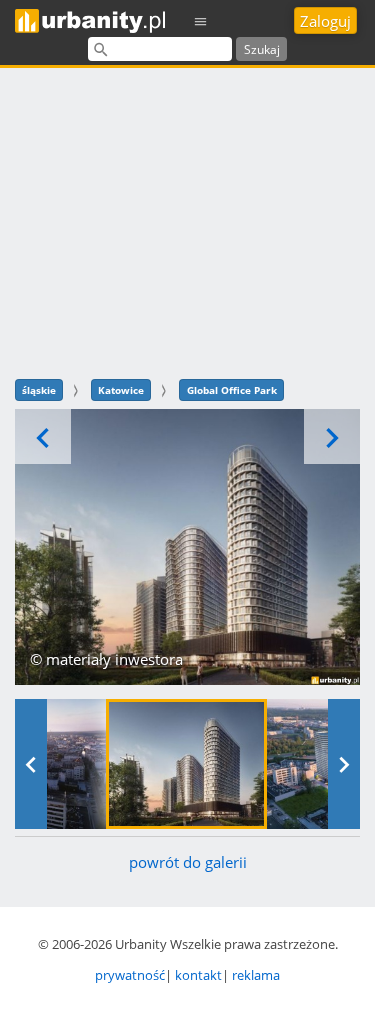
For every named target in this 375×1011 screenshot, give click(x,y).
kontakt (198, 975)
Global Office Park (232, 390)
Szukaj (262, 49)
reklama (256, 975)
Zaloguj (325, 21)
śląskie (39, 390)
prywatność (130, 975)
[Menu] (201, 20)
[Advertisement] (187, 220)
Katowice (121, 390)
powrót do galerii (188, 862)
